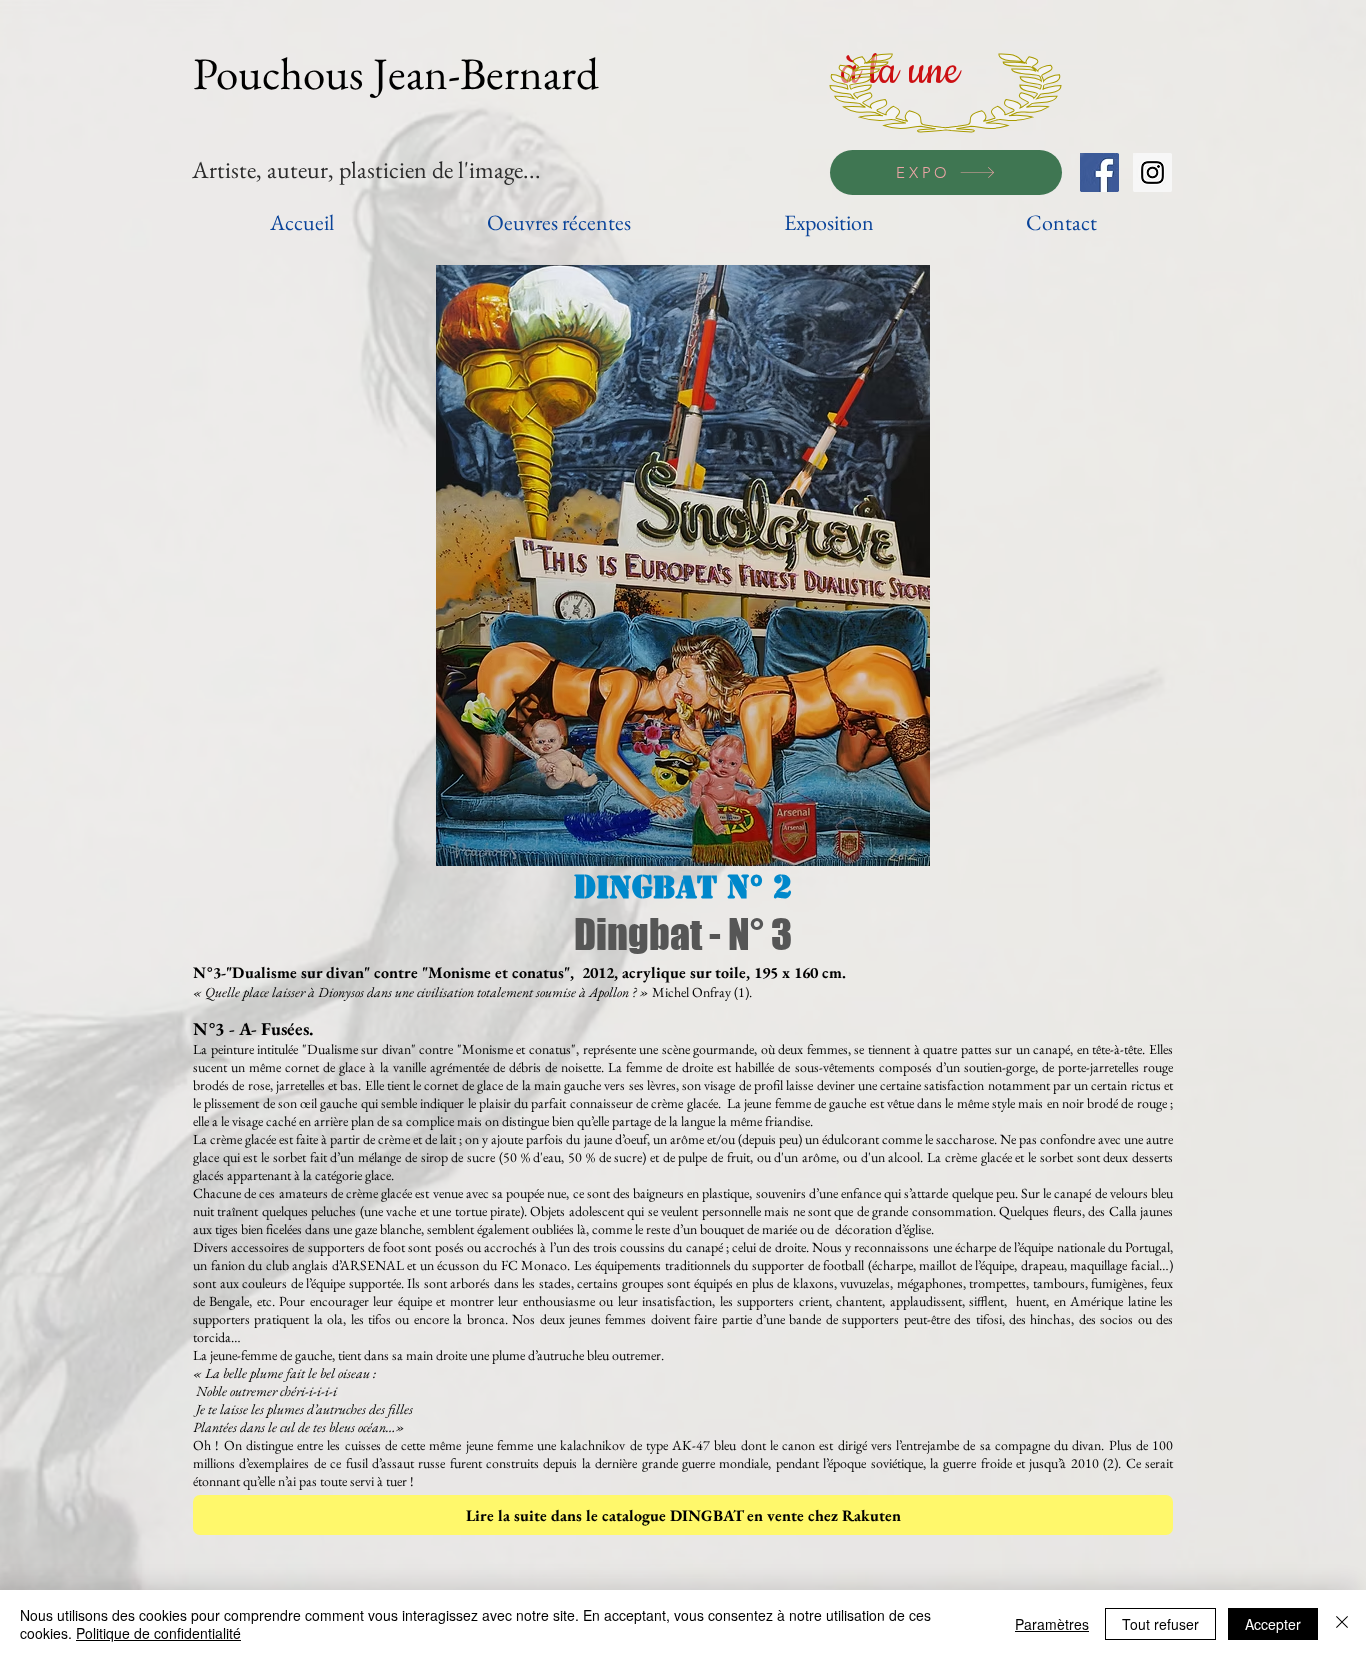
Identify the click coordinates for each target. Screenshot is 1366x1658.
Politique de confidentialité (158, 1633)
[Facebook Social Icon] (1099, 172)
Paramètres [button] (1052, 1624)
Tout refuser (1160, 1624)
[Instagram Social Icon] (1152, 172)
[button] (683, 565)
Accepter (1273, 1624)
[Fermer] (1342, 1624)
